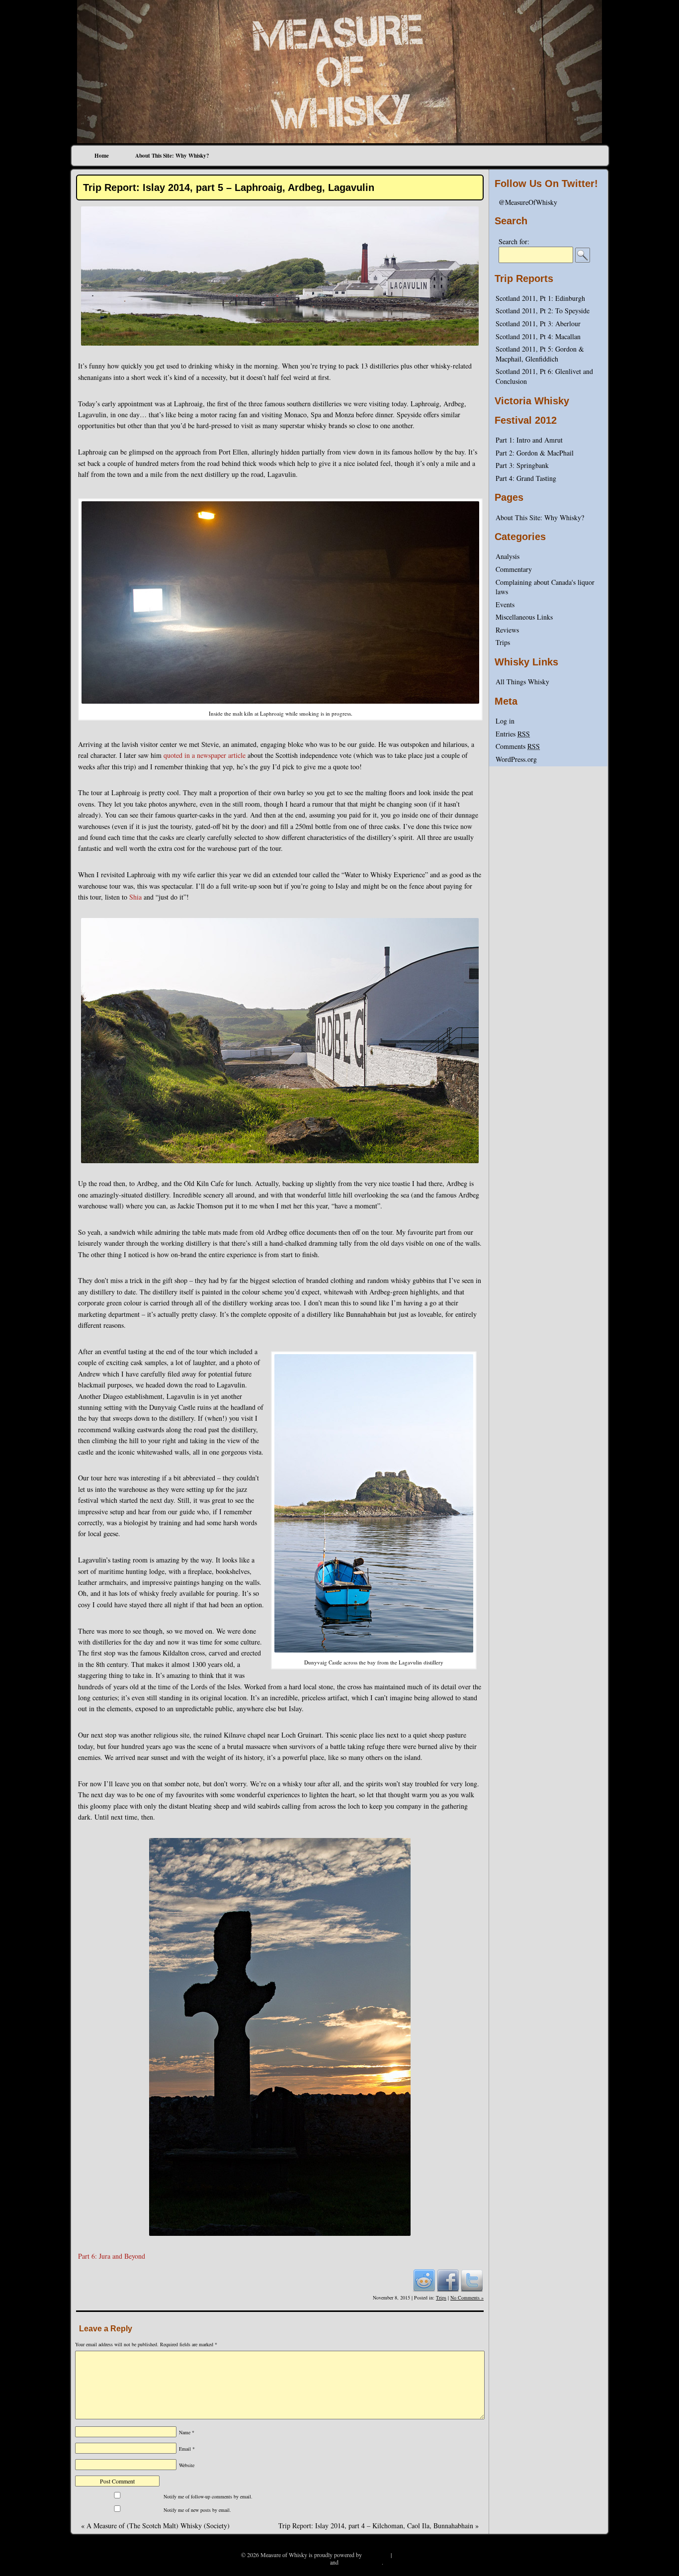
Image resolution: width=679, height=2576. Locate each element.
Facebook (448, 2280)
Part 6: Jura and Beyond (112, 2256)
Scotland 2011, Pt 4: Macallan (538, 336)
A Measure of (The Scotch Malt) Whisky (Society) (155, 2526)
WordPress (376, 2555)
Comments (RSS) (361, 2562)
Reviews (507, 630)
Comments (518, 746)
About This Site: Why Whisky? (172, 156)
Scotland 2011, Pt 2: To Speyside (543, 311)
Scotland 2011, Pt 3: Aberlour (538, 323)
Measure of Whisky (339, 23)
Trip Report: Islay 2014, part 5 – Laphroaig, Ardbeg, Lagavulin (229, 187)
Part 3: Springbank (522, 465)
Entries (513, 734)
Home (102, 156)
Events (505, 604)
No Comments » (467, 2298)
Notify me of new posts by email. (197, 2510)
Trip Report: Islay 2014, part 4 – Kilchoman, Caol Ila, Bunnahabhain (379, 2526)
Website (187, 2465)
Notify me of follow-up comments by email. (208, 2496)
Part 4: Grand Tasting (526, 478)
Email (187, 2449)
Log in (505, 721)
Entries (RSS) (312, 2562)
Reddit (424, 2280)
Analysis (508, 556)
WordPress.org (516, 759)
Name (187, 2432)
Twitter (472, 2280)
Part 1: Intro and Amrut (529, 440)
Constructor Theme (416, 2555)
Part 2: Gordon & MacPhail (535, 453)
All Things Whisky (522, 682)
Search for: (514, 241)
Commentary (514, 569)
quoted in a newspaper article (205, 755)
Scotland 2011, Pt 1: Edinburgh (540, 298)
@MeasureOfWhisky (528, 202)
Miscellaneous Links (524, 617)
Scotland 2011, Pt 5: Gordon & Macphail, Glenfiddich (540, 354)
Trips (441, 2298)
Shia (135, 897)
